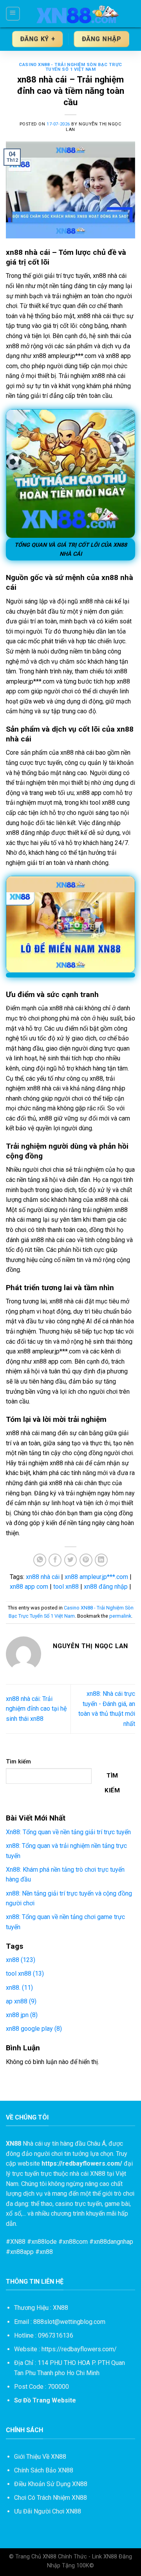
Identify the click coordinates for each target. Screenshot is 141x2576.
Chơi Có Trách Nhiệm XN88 (51, 2498)
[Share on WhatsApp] (40, 1560)
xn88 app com (29, 1587)
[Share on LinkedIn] (101, 1560)
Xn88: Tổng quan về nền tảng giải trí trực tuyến (68, 1832)
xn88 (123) (21, 1960)
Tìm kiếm (18, 1762)
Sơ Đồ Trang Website (45, 2400)
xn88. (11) (19, 1988)
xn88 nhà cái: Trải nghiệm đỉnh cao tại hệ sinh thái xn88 (36, 1709)
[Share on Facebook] (55, 1560)
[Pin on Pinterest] (86, 1560)
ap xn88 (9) (21, 2001)
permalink (120, 1616)
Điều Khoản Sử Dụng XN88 (51, 2484)
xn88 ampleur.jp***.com (96, 1577)
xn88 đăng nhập (106, 1587)
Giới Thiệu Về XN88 (40, 2457)
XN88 (18, 2242)
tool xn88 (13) (25, 1974)
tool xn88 (66, 1587)
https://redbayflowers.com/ (79, 2349)
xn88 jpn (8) (22, 2015)
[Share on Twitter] (71, 1560)
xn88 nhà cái (43, 1577)
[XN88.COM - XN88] (78, 14)
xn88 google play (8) (34, 2029)
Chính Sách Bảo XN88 (44, 2470)
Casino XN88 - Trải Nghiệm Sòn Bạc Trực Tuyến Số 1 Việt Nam (70, 67)
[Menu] (13, 14)
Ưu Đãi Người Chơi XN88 (48, 2511)
